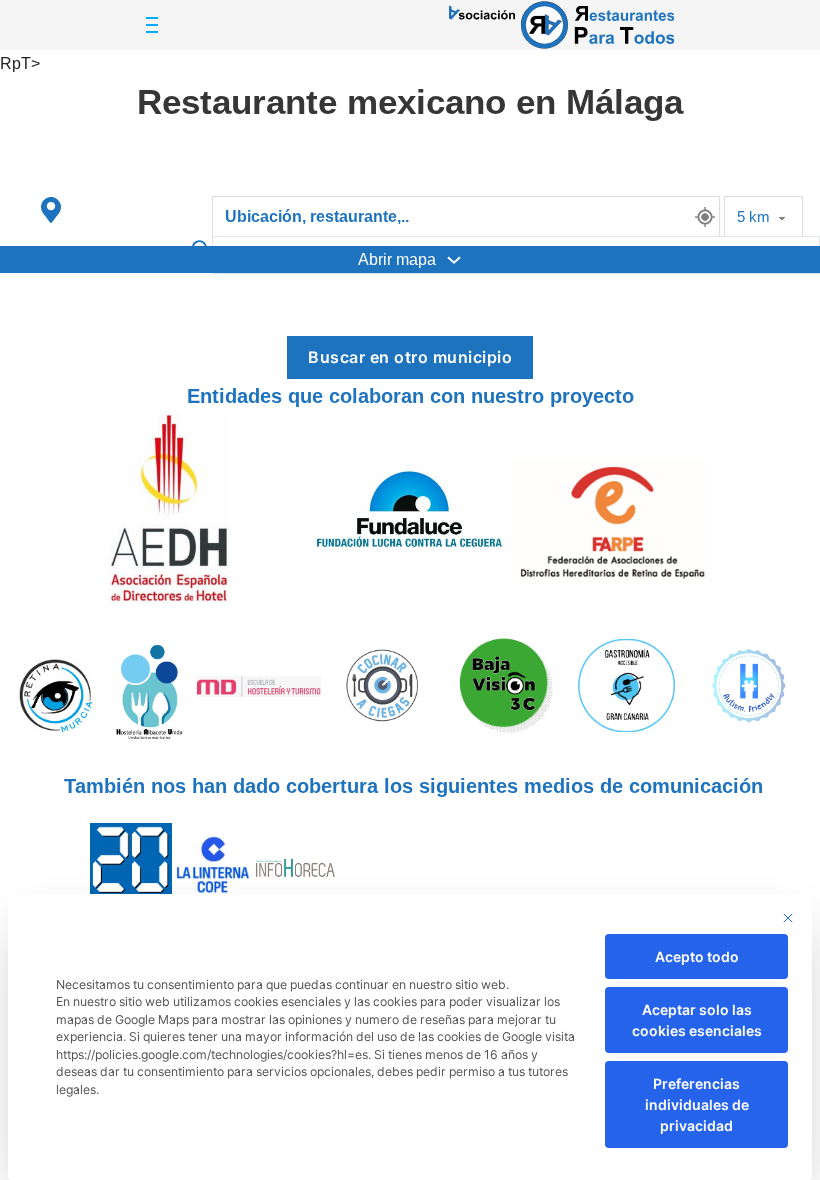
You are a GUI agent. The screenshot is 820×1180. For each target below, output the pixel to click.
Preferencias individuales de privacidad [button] (697, 1104)
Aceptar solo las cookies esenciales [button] (697, 1020)
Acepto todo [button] (697, 956)
